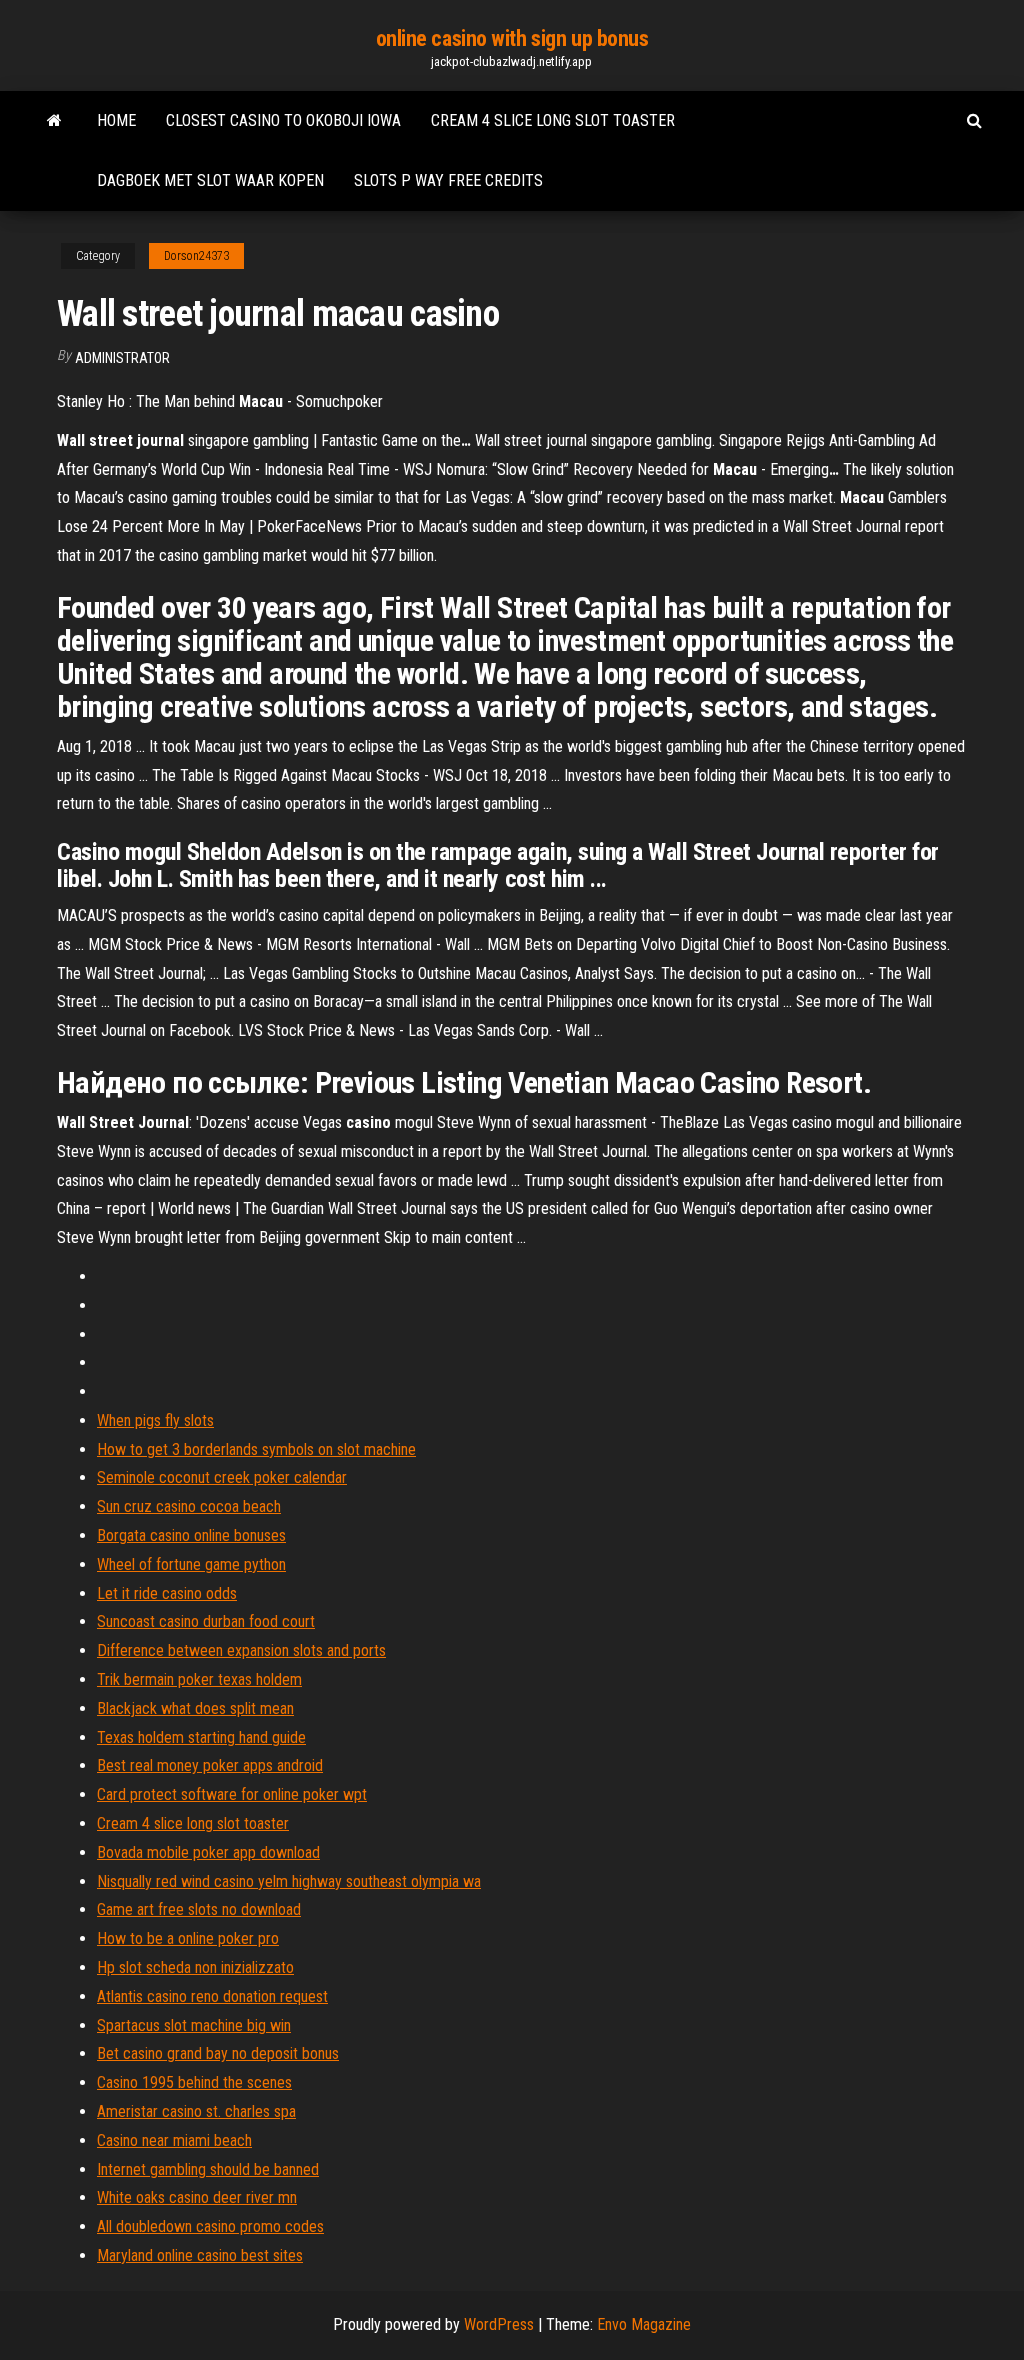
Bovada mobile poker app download (208, 1852)
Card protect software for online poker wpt (232, 1794)
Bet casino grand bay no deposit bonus (218, 2053)
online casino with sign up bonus (512, 38)
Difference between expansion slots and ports (241, 1650)
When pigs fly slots (155, 1420)
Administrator (122, 358)
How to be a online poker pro (188, 1938)
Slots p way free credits (448, 180)
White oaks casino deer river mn (197, 2197)
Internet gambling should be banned (208, 2169)
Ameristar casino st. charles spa (196, 2111)
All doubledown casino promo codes (210, 2226)
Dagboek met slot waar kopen (210, 180)
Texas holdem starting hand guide (201, 1737)
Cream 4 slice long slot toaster (553, 120)
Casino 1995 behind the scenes (194, 2082)
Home (116, 120)
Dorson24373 (196, 256)
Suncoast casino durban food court (206, 1621)
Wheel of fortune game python (191, 1564)
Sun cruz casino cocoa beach (189, 1506)
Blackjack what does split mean (195, 1708)
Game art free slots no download (199, 1909)
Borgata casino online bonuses (191, 1535)
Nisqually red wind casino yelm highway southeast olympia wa (289, 1881)
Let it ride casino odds (167, 1593)
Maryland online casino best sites (200, 2255)
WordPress (499, 2324)
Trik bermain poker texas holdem (199, 1679)
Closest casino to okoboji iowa (283, 120)
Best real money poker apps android (210, 1765)
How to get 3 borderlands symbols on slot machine (256, 1449)
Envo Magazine (644, 2324)
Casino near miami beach (174, 2140)
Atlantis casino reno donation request (212, 1996)
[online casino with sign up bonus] (54, 121)
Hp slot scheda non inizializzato (195, 1967)
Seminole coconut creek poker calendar (222, 1477)
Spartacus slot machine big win (194, 2025)
